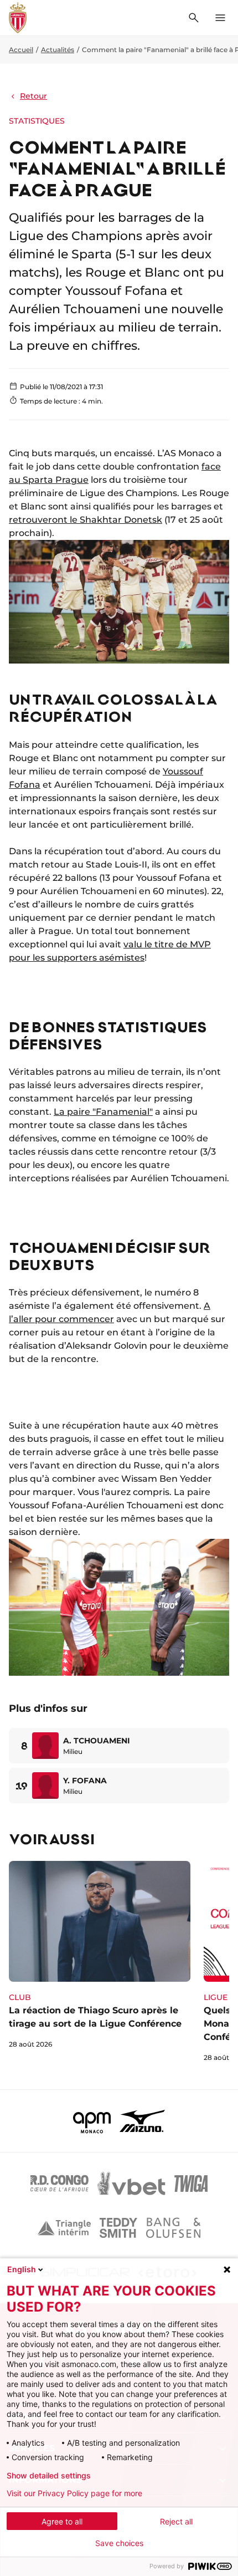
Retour (33, 96)
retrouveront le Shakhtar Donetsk (86, 520)
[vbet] (131, 2184)
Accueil (21, 50)
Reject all (176, 2521)
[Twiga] (191, 2184)
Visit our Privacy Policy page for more (74, 2493)
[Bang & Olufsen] (173, 2228)
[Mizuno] (142, 2121)
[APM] (92, 2121)
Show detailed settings (49, 2476)
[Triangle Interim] (64, 2228)
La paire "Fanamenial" (103, 1112)
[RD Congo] (59, 2184)
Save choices (119, 2543)
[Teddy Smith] (118, 2228)
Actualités (58, 50)
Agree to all (62, 2521)
